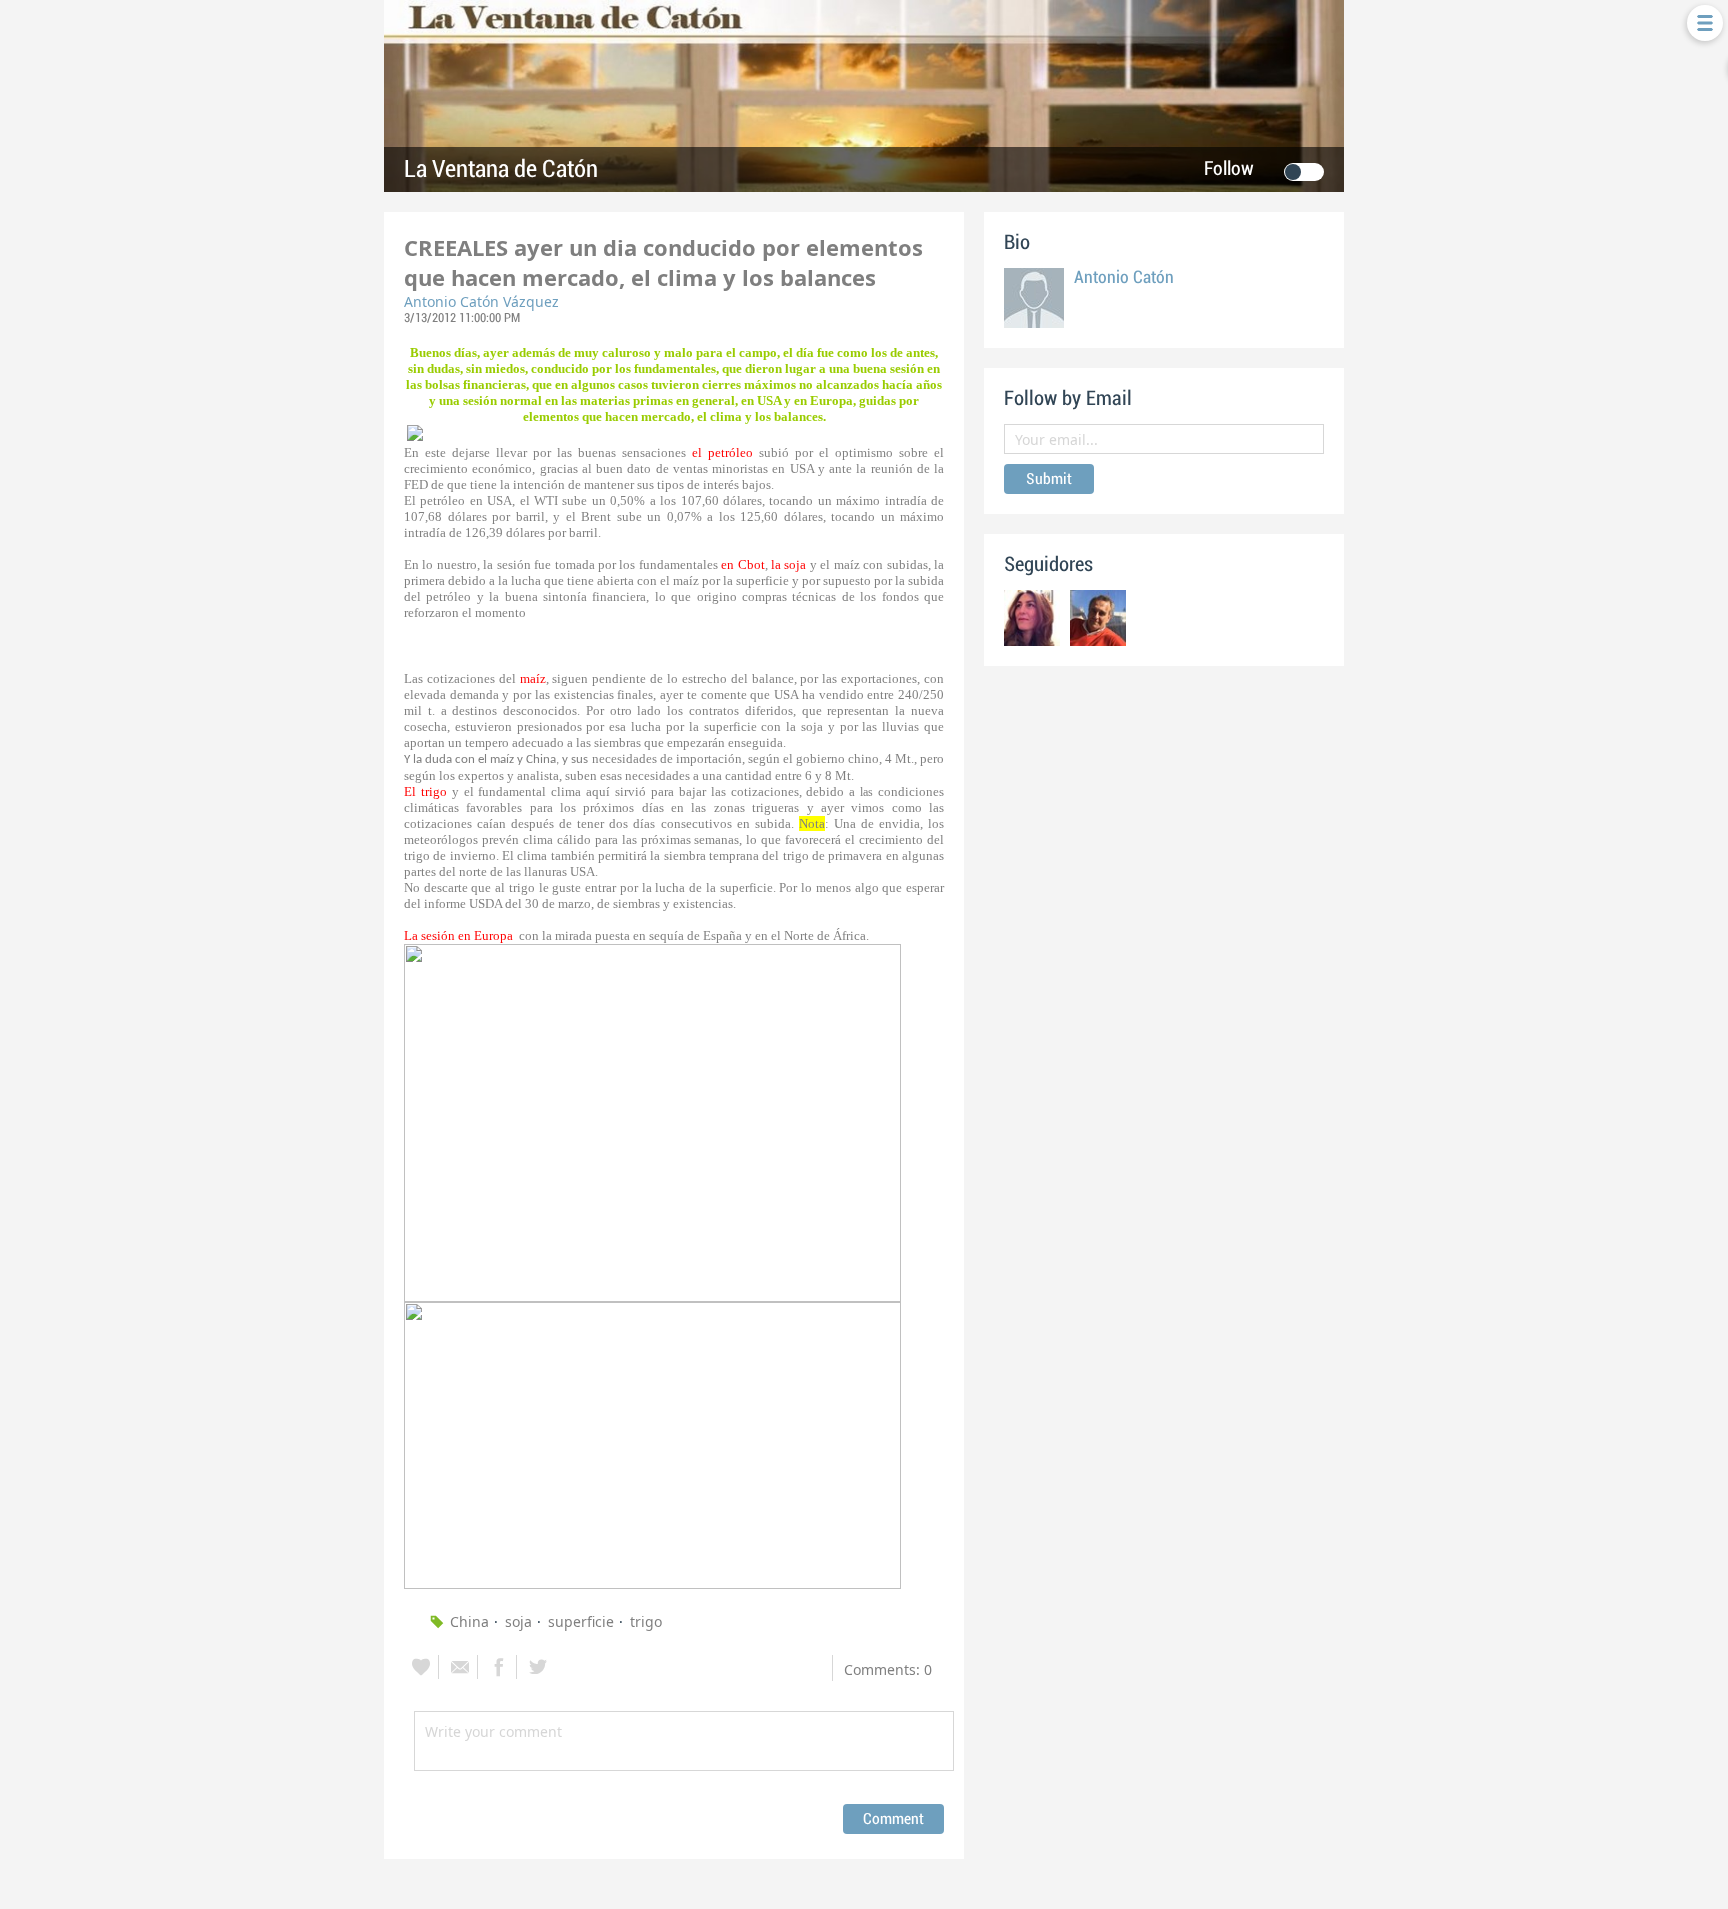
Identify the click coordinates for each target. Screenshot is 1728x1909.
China (469, 1621)
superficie (581, 1621)
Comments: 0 (888, 1669)
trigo (646, 1621)
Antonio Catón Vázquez (481, 301)
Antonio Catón (1124, 277)
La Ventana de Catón (501, 169)
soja (518, 1621)
